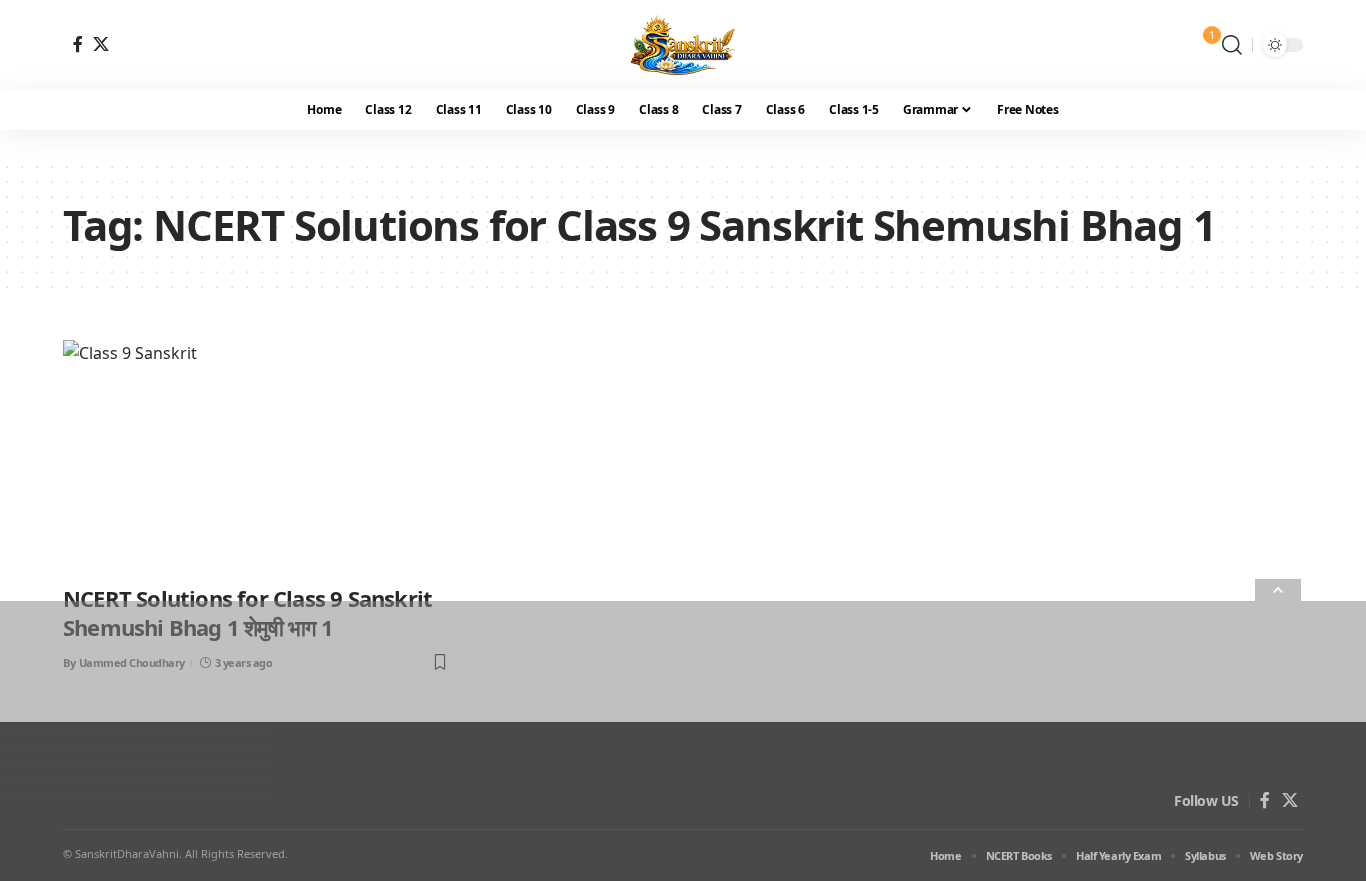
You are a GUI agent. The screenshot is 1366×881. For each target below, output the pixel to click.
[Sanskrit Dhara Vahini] (683, 45)
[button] (1232, 45)
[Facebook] (78, 44)
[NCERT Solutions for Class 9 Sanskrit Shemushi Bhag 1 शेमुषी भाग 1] (256, 456)
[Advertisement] (600, 741)
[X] (101, 44)
